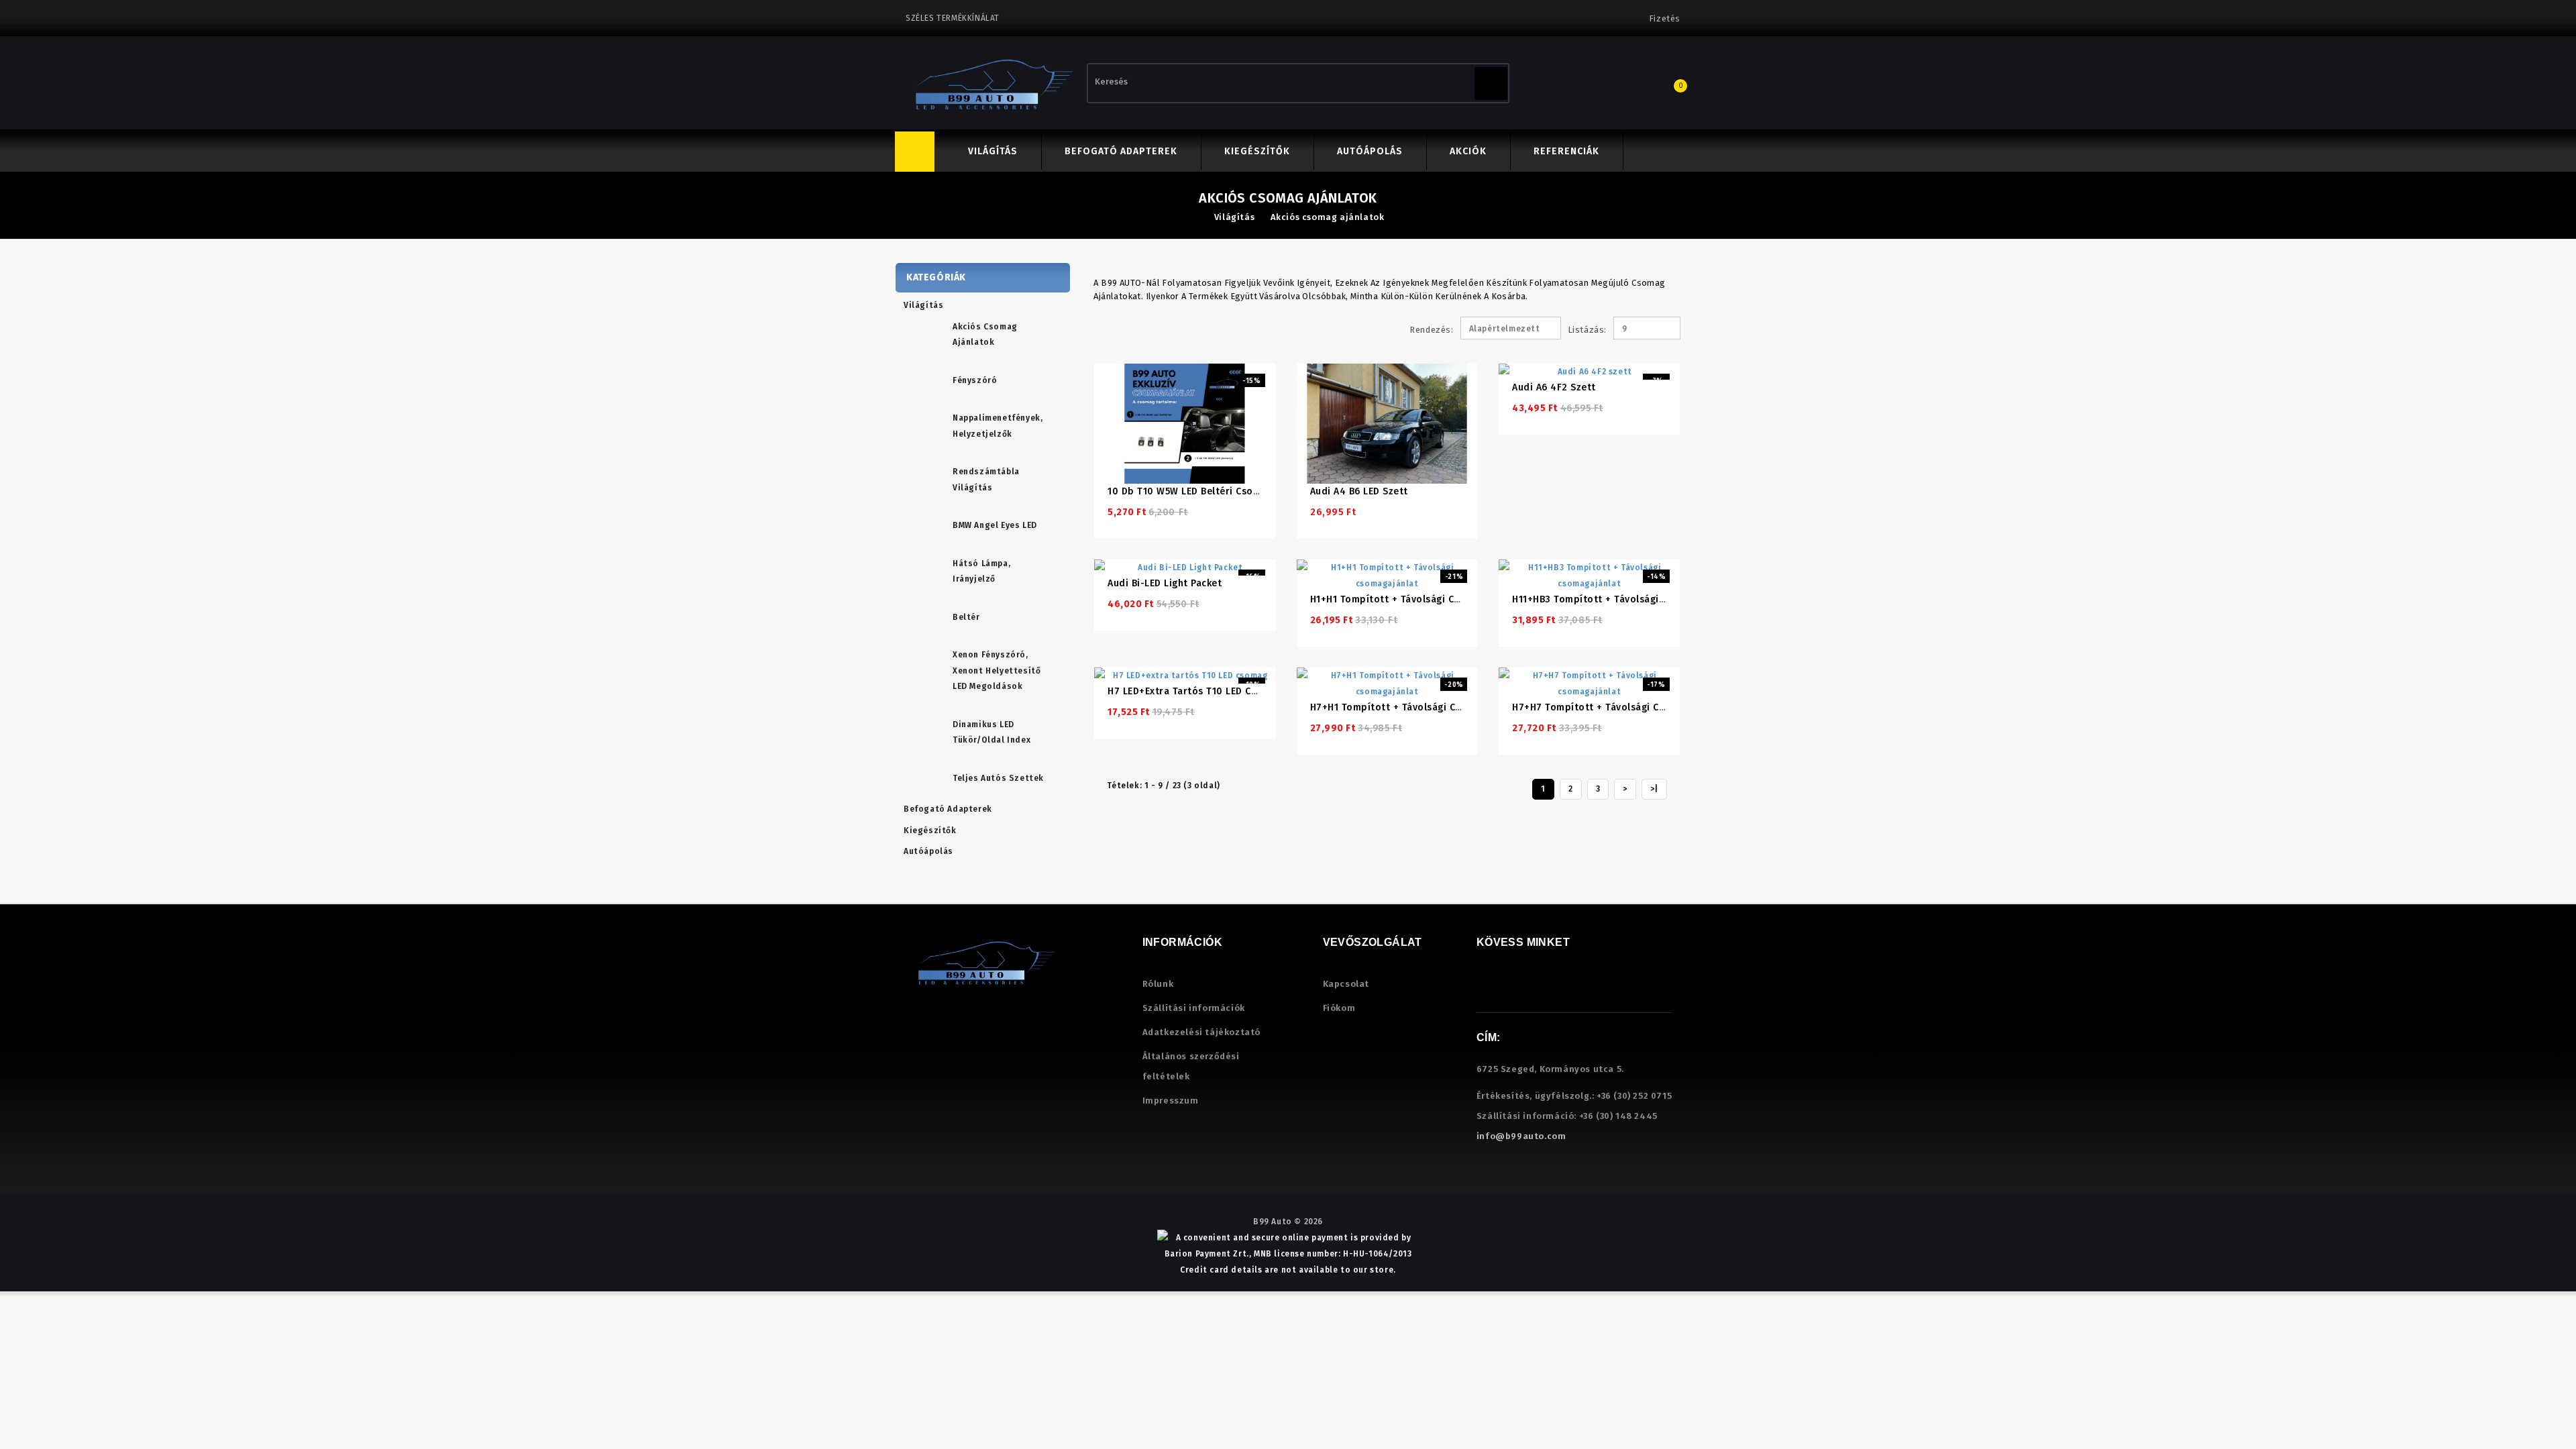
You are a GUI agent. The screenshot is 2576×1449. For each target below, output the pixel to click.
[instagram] (1512, 988)
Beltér (966, 617)
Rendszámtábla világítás (986, 480)
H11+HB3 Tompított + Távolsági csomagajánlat (1622, 599)
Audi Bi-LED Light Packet (1165, 583)
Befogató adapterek (1121, 151)
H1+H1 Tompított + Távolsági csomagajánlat (1414, 599)
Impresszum (1171, 1101)
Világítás (993, 151)
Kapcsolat (1346, 984)
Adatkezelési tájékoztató (1201, 1032)
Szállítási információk (1194, 1008)
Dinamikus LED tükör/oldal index (991, 733)
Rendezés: (1431, 330)
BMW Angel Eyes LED (995, 525)
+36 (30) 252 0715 (1634, 1096)
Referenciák (1566, 151)
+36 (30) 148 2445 (1618, 1116)
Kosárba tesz (1170, 387)
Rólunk (1158, 984)
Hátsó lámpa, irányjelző (981, 572)
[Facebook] (1488, 988)
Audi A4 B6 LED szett (1359, 491)
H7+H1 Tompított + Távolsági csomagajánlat (1415, 707)
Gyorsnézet (1202, 387)
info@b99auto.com (1521, 1136)
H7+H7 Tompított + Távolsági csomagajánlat (1618, 707)
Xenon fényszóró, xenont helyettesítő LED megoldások (997, 670)
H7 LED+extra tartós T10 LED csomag (1195, 691)
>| (1654, 789)
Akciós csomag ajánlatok (1328, 217)
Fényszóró (975, 380)
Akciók (1468, 151)
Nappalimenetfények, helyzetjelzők (998, 426)
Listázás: (1573, 330)
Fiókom (1339, 1008)
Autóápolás (1370, 151)
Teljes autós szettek (998, 778)
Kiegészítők (1257, 151)
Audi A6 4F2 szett (1554, 387)
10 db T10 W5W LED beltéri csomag (1190, 491)
